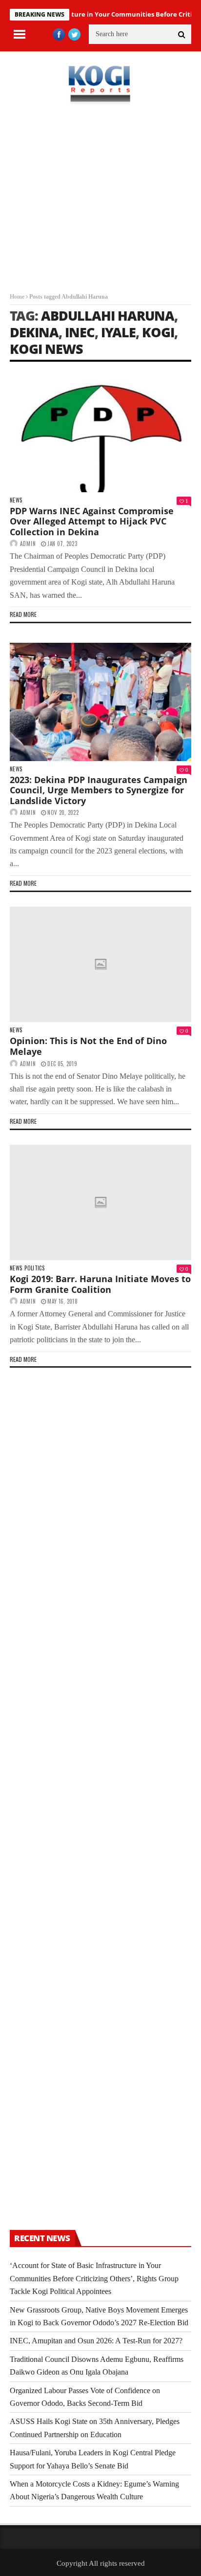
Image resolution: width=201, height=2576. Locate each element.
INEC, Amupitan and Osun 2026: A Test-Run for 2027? (96, 2341)
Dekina (34, 332)
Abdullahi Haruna (108, 316)
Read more (23, 614)
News (16, 500)
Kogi (158, 332)
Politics (34, 1268)
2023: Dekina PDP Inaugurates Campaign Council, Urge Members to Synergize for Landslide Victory (99, 790)
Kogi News (46, 349)
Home (17, 297)
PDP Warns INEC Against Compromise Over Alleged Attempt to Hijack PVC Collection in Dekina (92, 521)
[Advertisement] (100, 206)
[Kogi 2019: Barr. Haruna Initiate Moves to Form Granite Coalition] (100, 1203)
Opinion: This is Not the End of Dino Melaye (88, 1046)
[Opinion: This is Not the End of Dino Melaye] (100, 965)
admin (28, 544)
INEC (80, 332)
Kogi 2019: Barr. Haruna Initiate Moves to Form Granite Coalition (100, 1284)
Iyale (118, 332)
